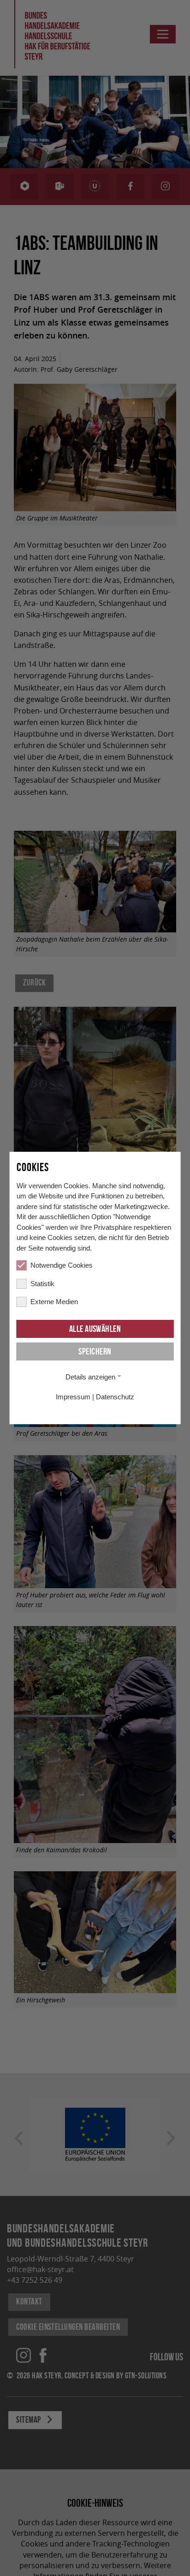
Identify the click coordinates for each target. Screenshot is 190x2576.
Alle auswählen (95, 1329)
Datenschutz (115, 1397)
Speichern (95, 1351)
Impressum (73, 1397)
